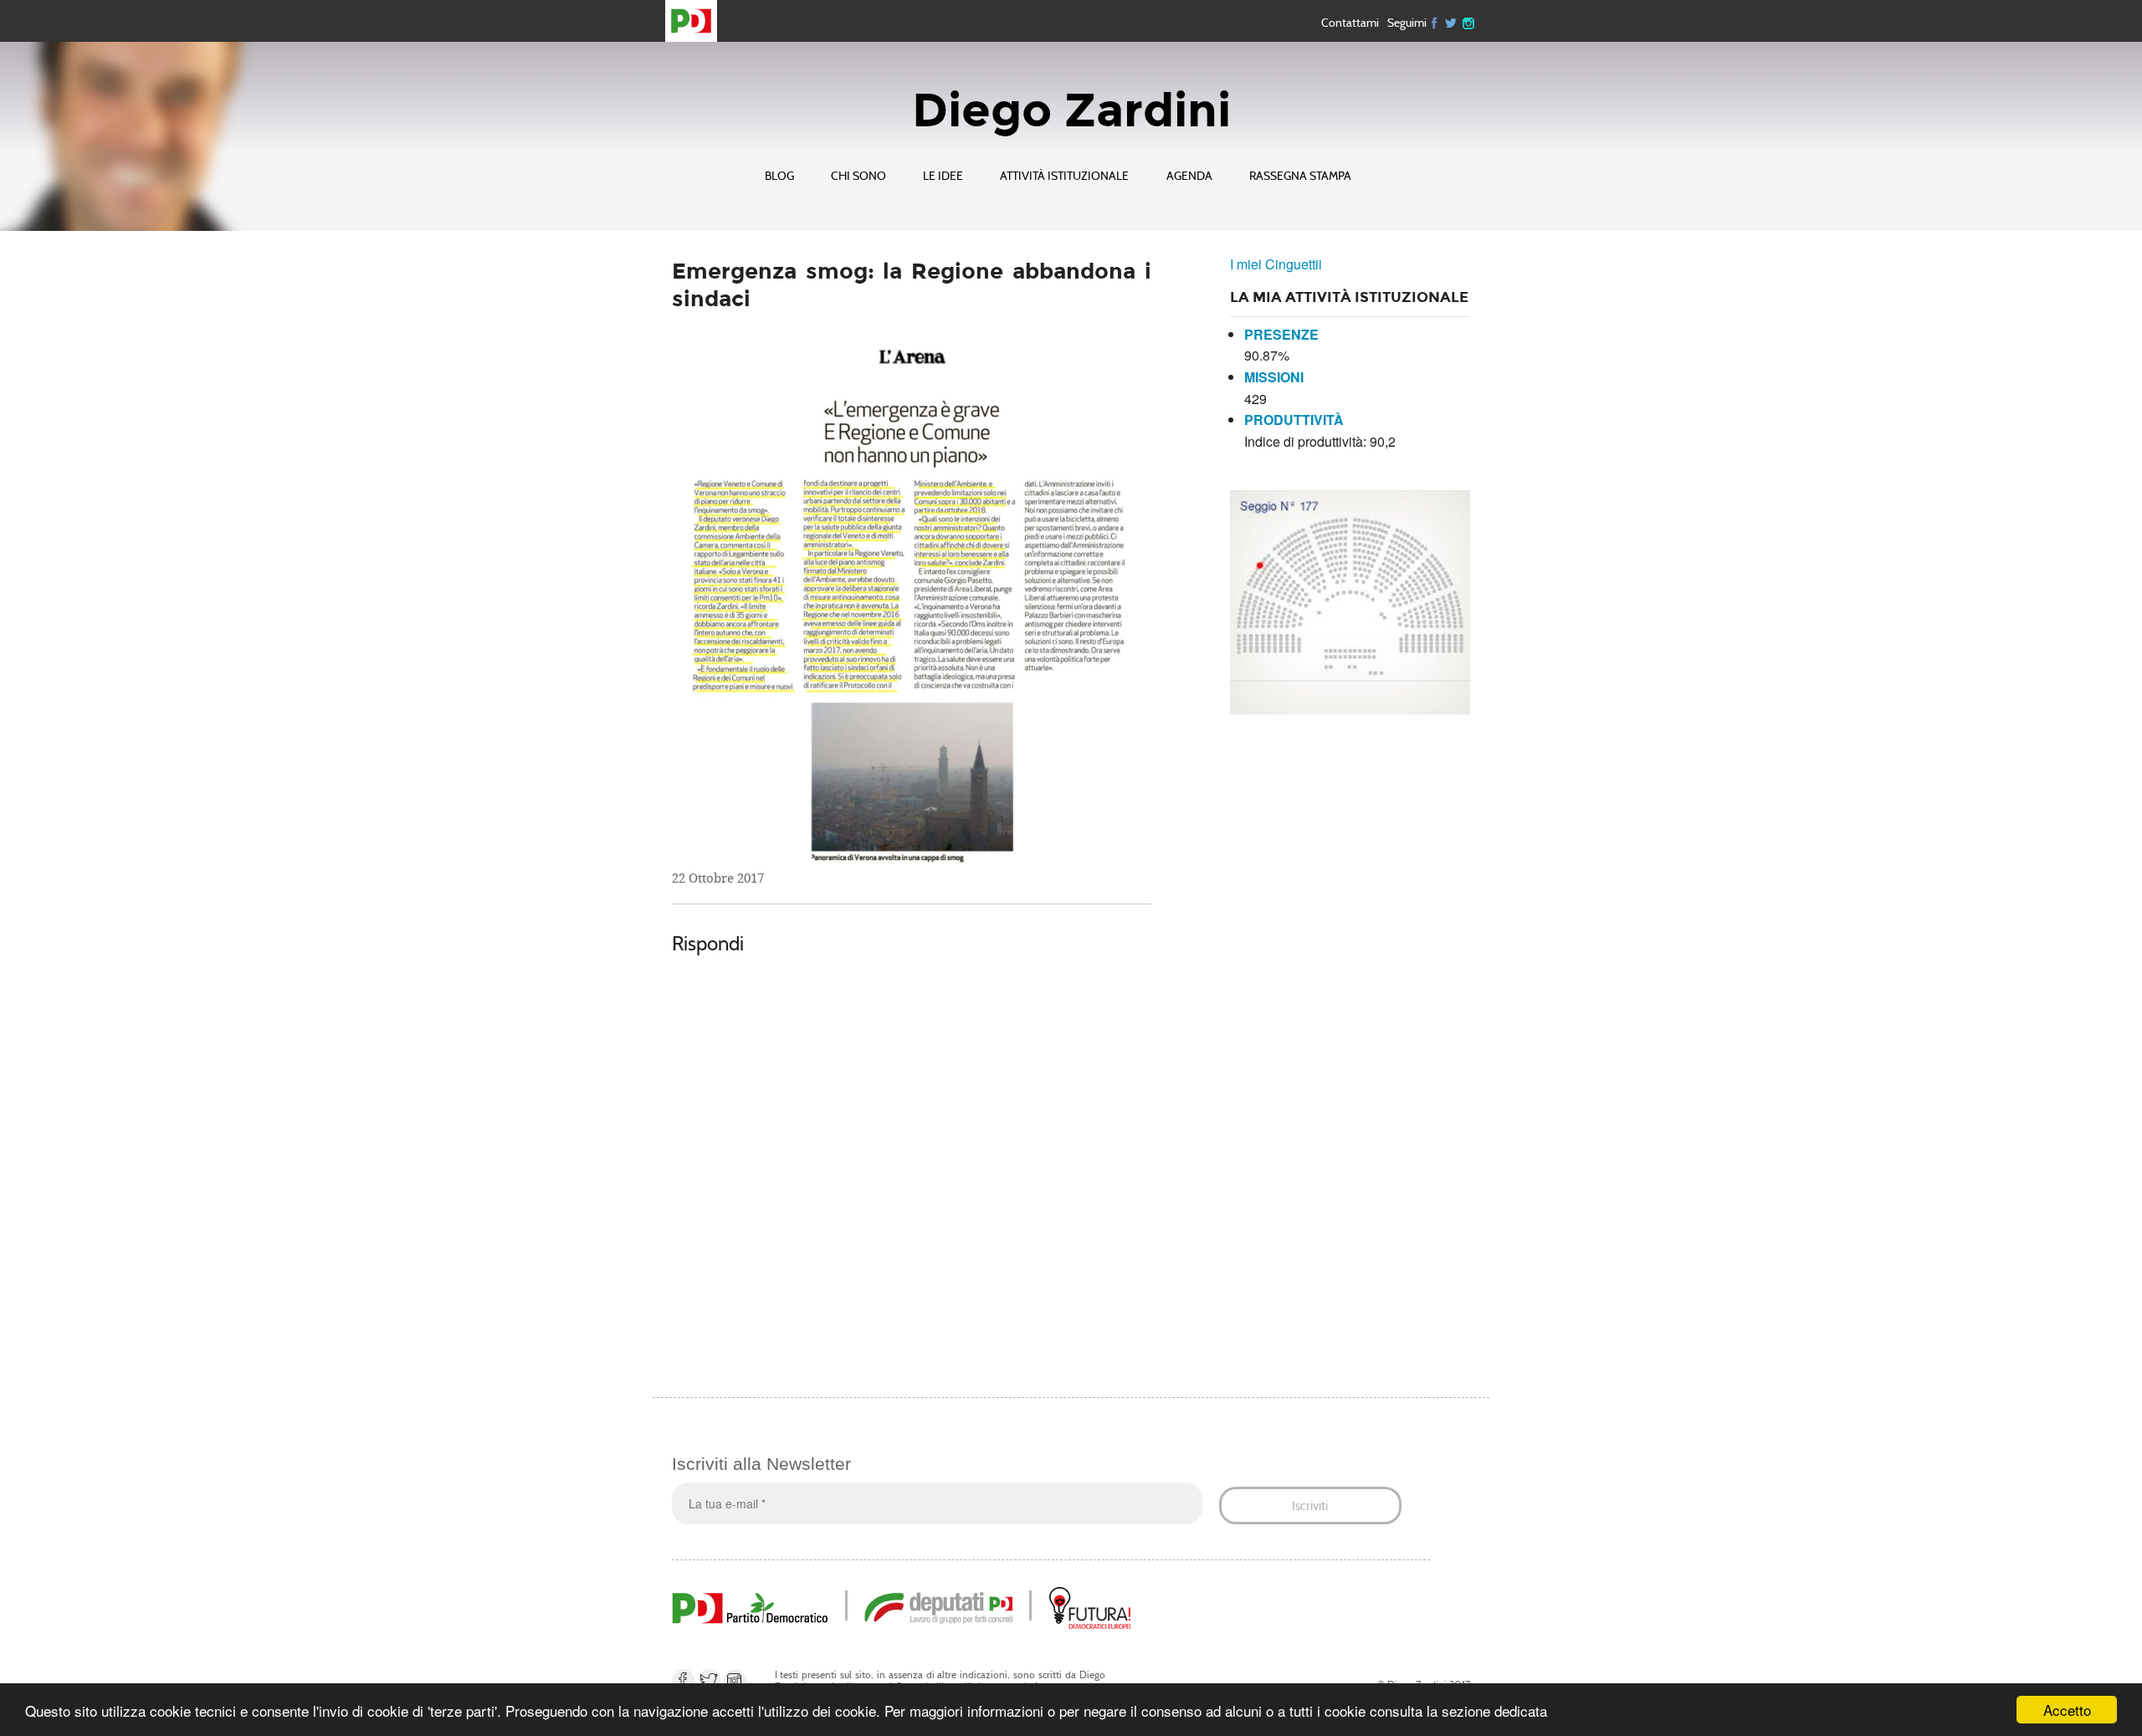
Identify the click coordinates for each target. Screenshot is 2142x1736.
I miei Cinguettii (1276, 264)
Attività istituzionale (1064, 176)
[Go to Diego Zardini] (698, 21)
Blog (779, 176)
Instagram (1468, 22)
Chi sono (858, 176)
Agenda (1189, 176)
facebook (683, 1680)
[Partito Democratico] (750, 1607)
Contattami (1350, 23)
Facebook (1435, 22)
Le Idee (943, 176)
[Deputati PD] (938, 1607)
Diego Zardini (1071, 110)
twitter (1452, 22)
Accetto (2067, 1710)
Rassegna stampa (1300, 176)
